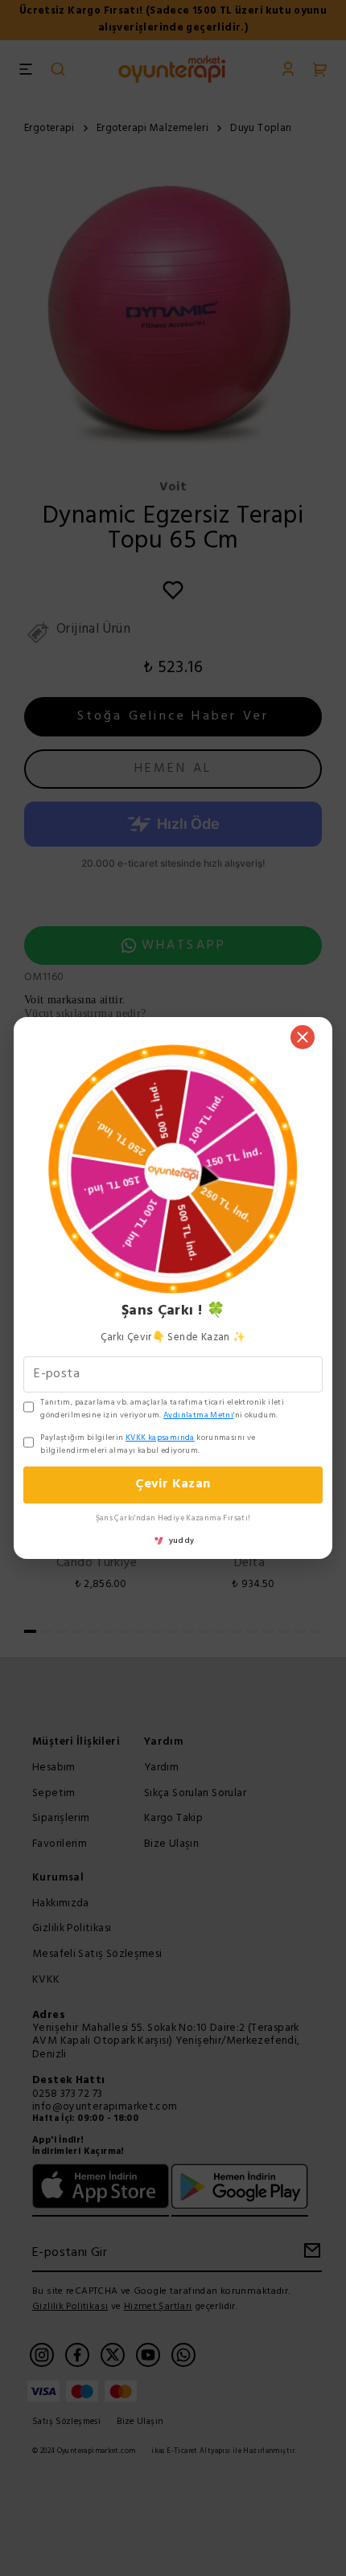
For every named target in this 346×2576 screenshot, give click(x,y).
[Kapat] (303, 1037)
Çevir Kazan (173, 1484)
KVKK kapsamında (160, 1438)
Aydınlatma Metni (198, 1415)
